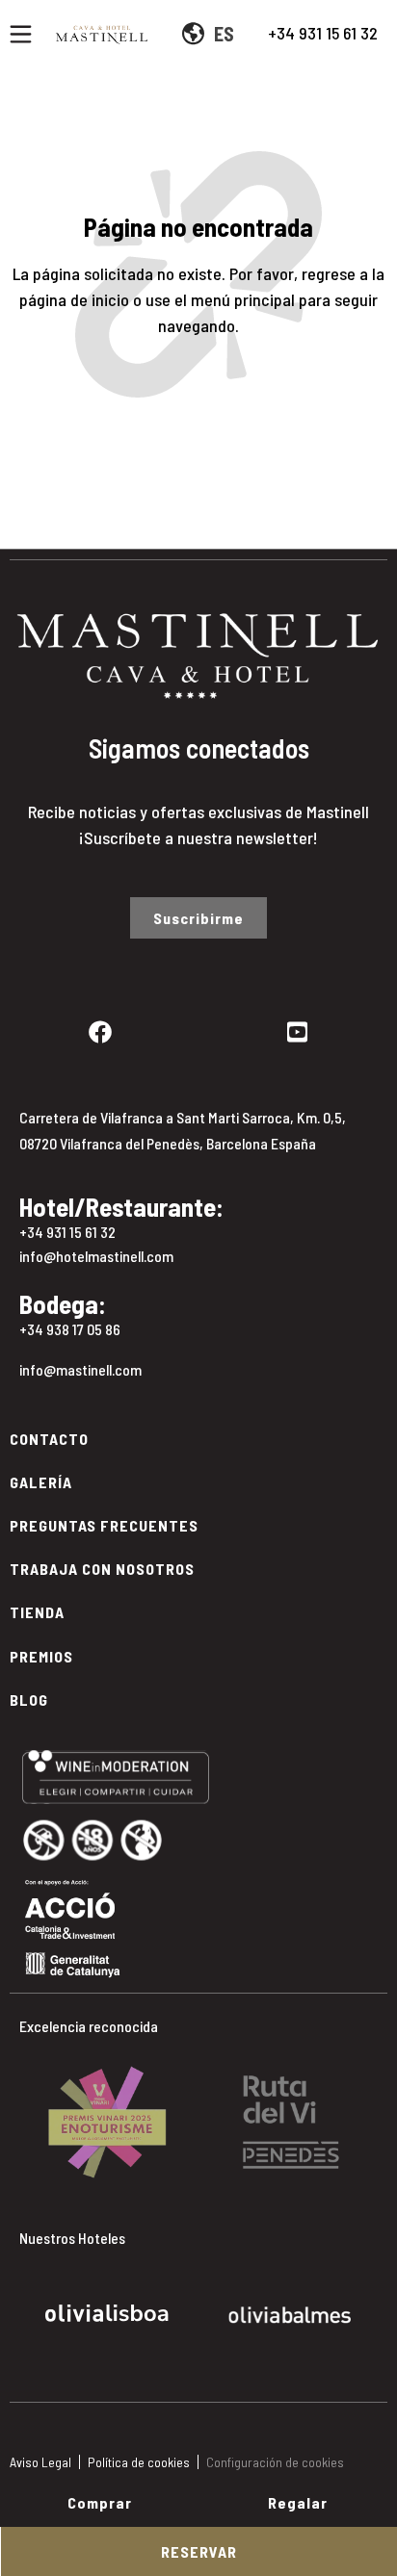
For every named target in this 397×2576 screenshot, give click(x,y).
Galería (41, 1482)
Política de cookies (139, 2462)
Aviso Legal (40, 2462)
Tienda (37, 1612)
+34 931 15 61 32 (323, 33)
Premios (41, 1656)
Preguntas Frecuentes (104, 1525)
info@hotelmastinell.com (96, 1256)
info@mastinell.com (80, 1369)
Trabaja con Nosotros (102, 1569)
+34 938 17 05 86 (70, 1329)
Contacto (49, 1439)
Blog (29, 1700)
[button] (28, 2108)
